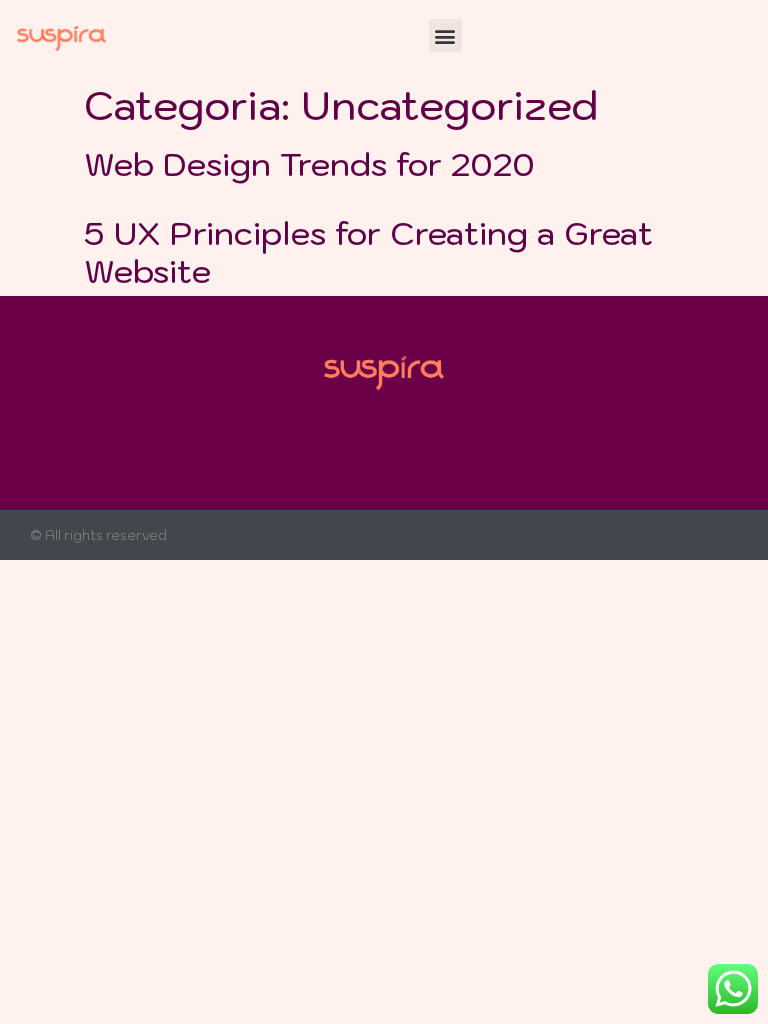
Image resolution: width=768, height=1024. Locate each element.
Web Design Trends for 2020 (309, 164)
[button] (445, 35)
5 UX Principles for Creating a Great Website (368, 252)
